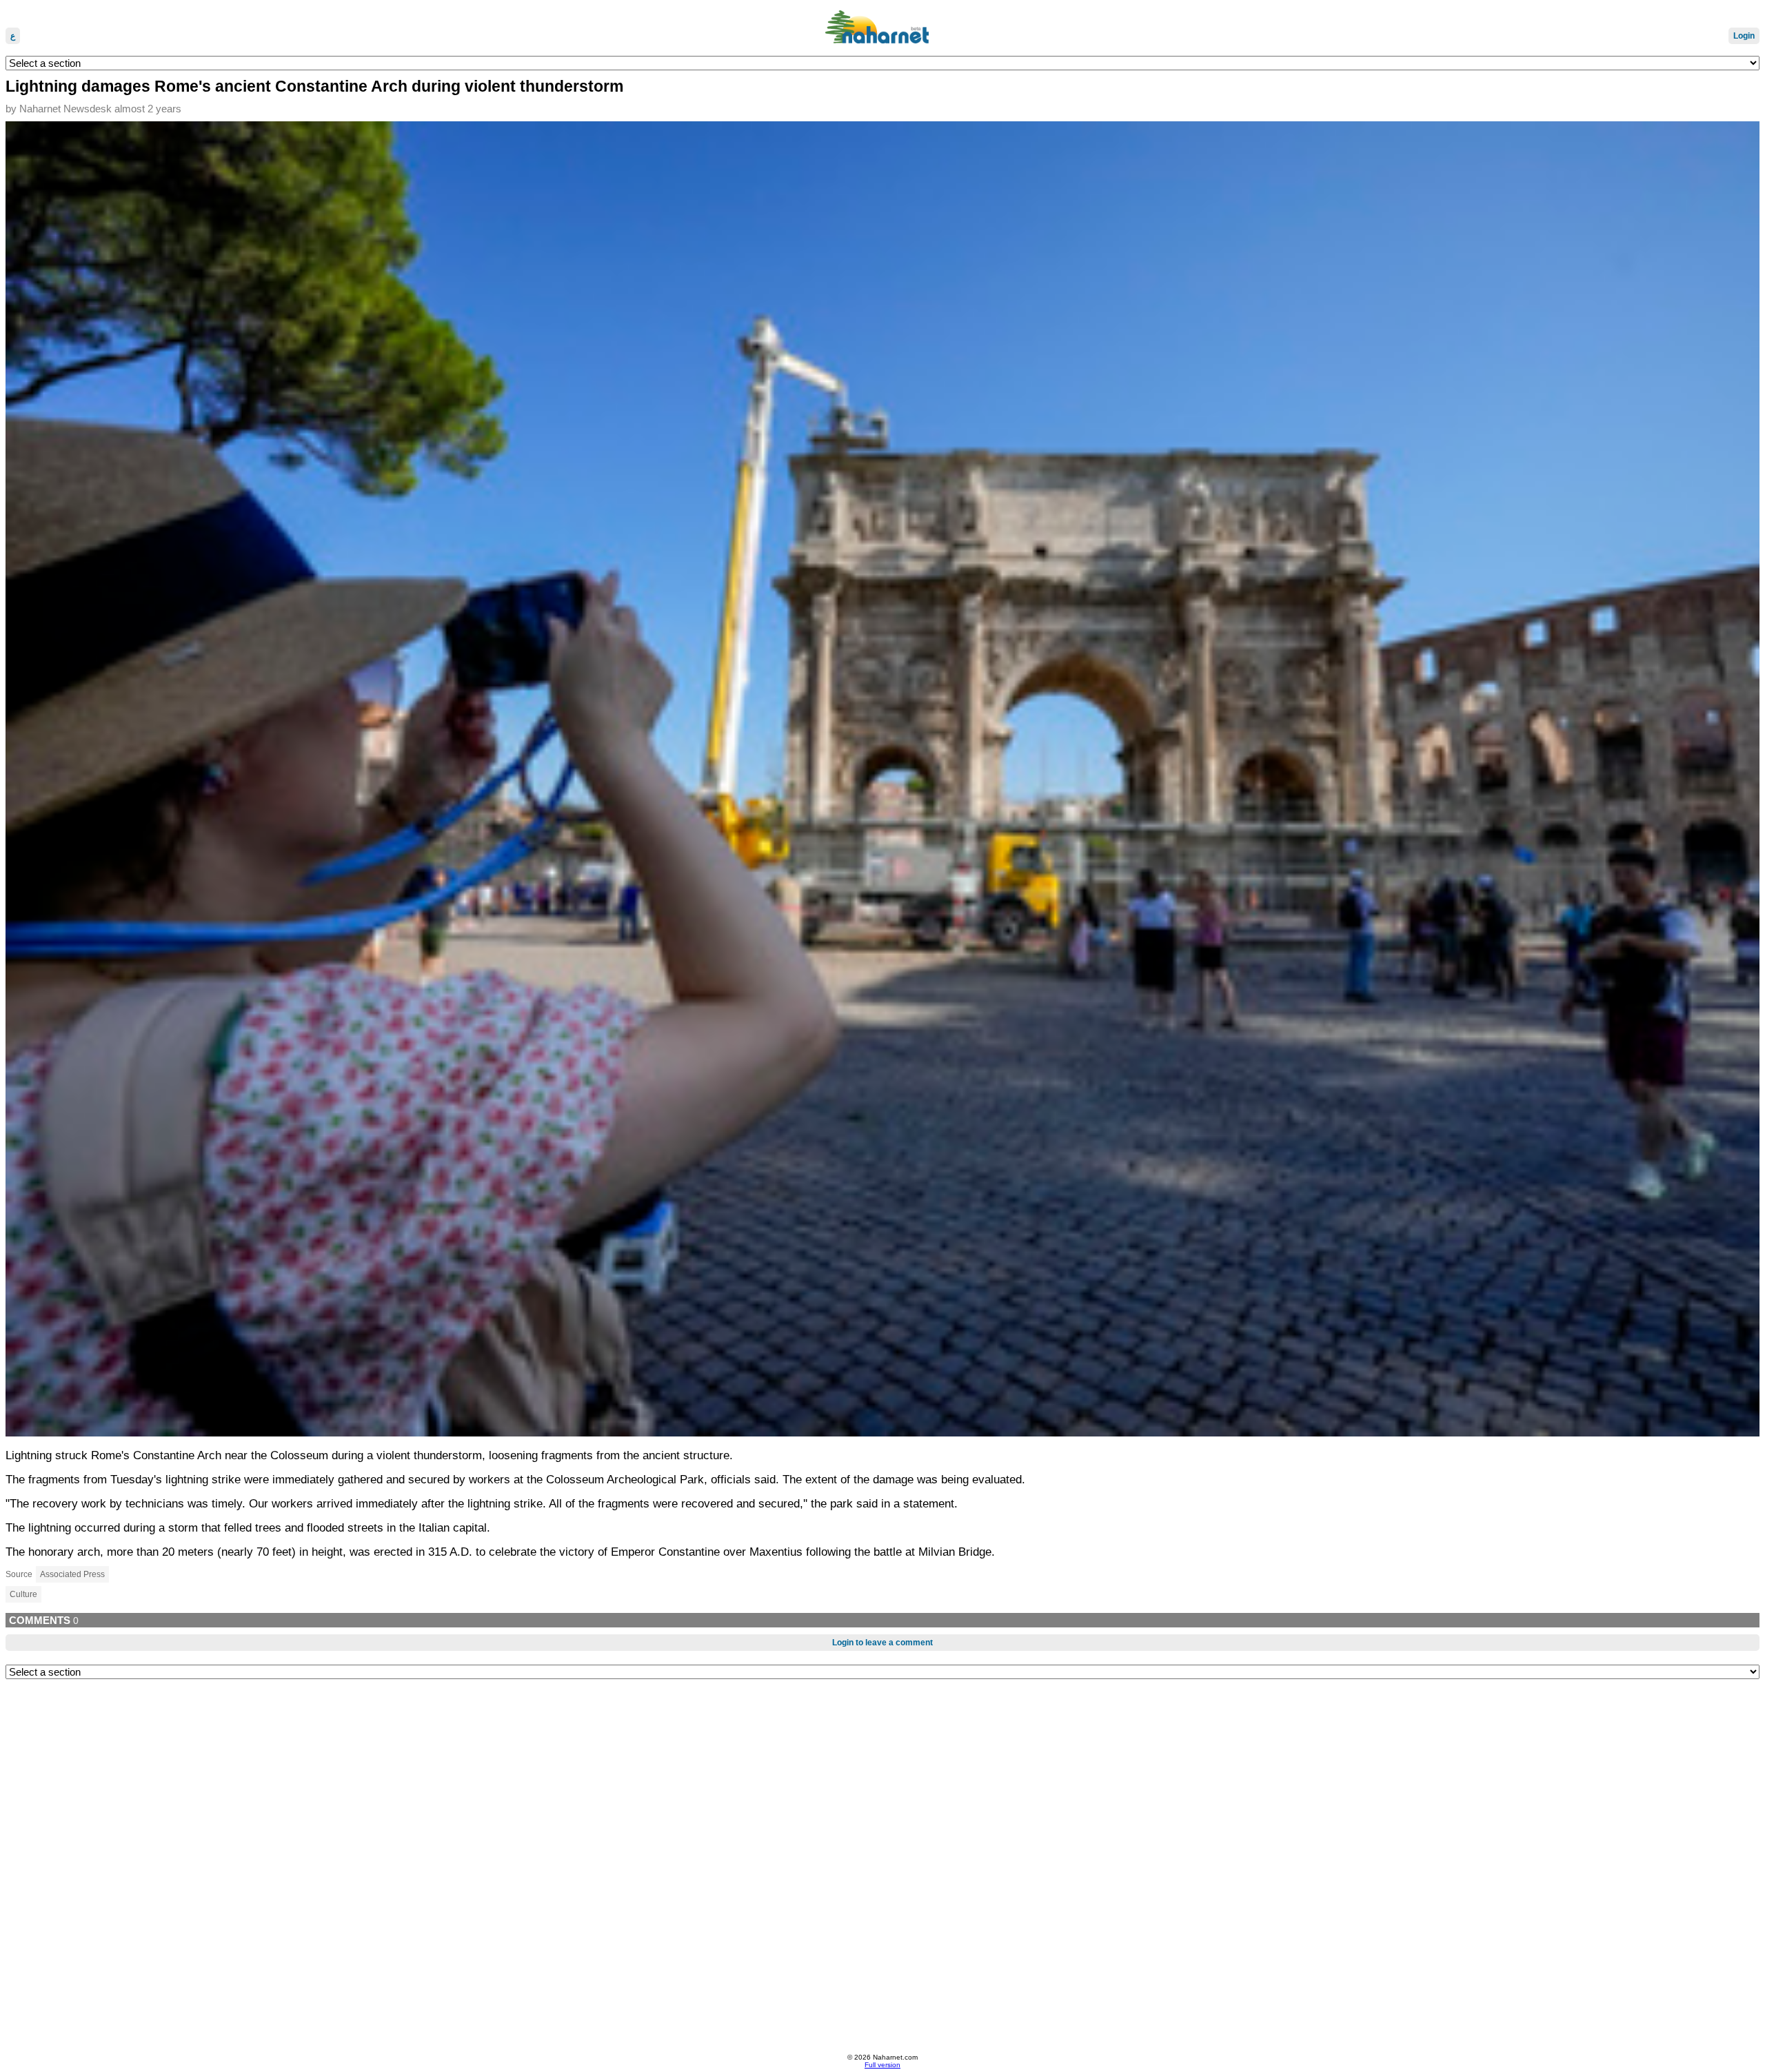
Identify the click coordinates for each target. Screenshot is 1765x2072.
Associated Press (72, 1574)
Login (1744, 36)
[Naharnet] (882, 28)
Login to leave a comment (882, 1643)
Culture (23, 1594)
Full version (882, 2065)
